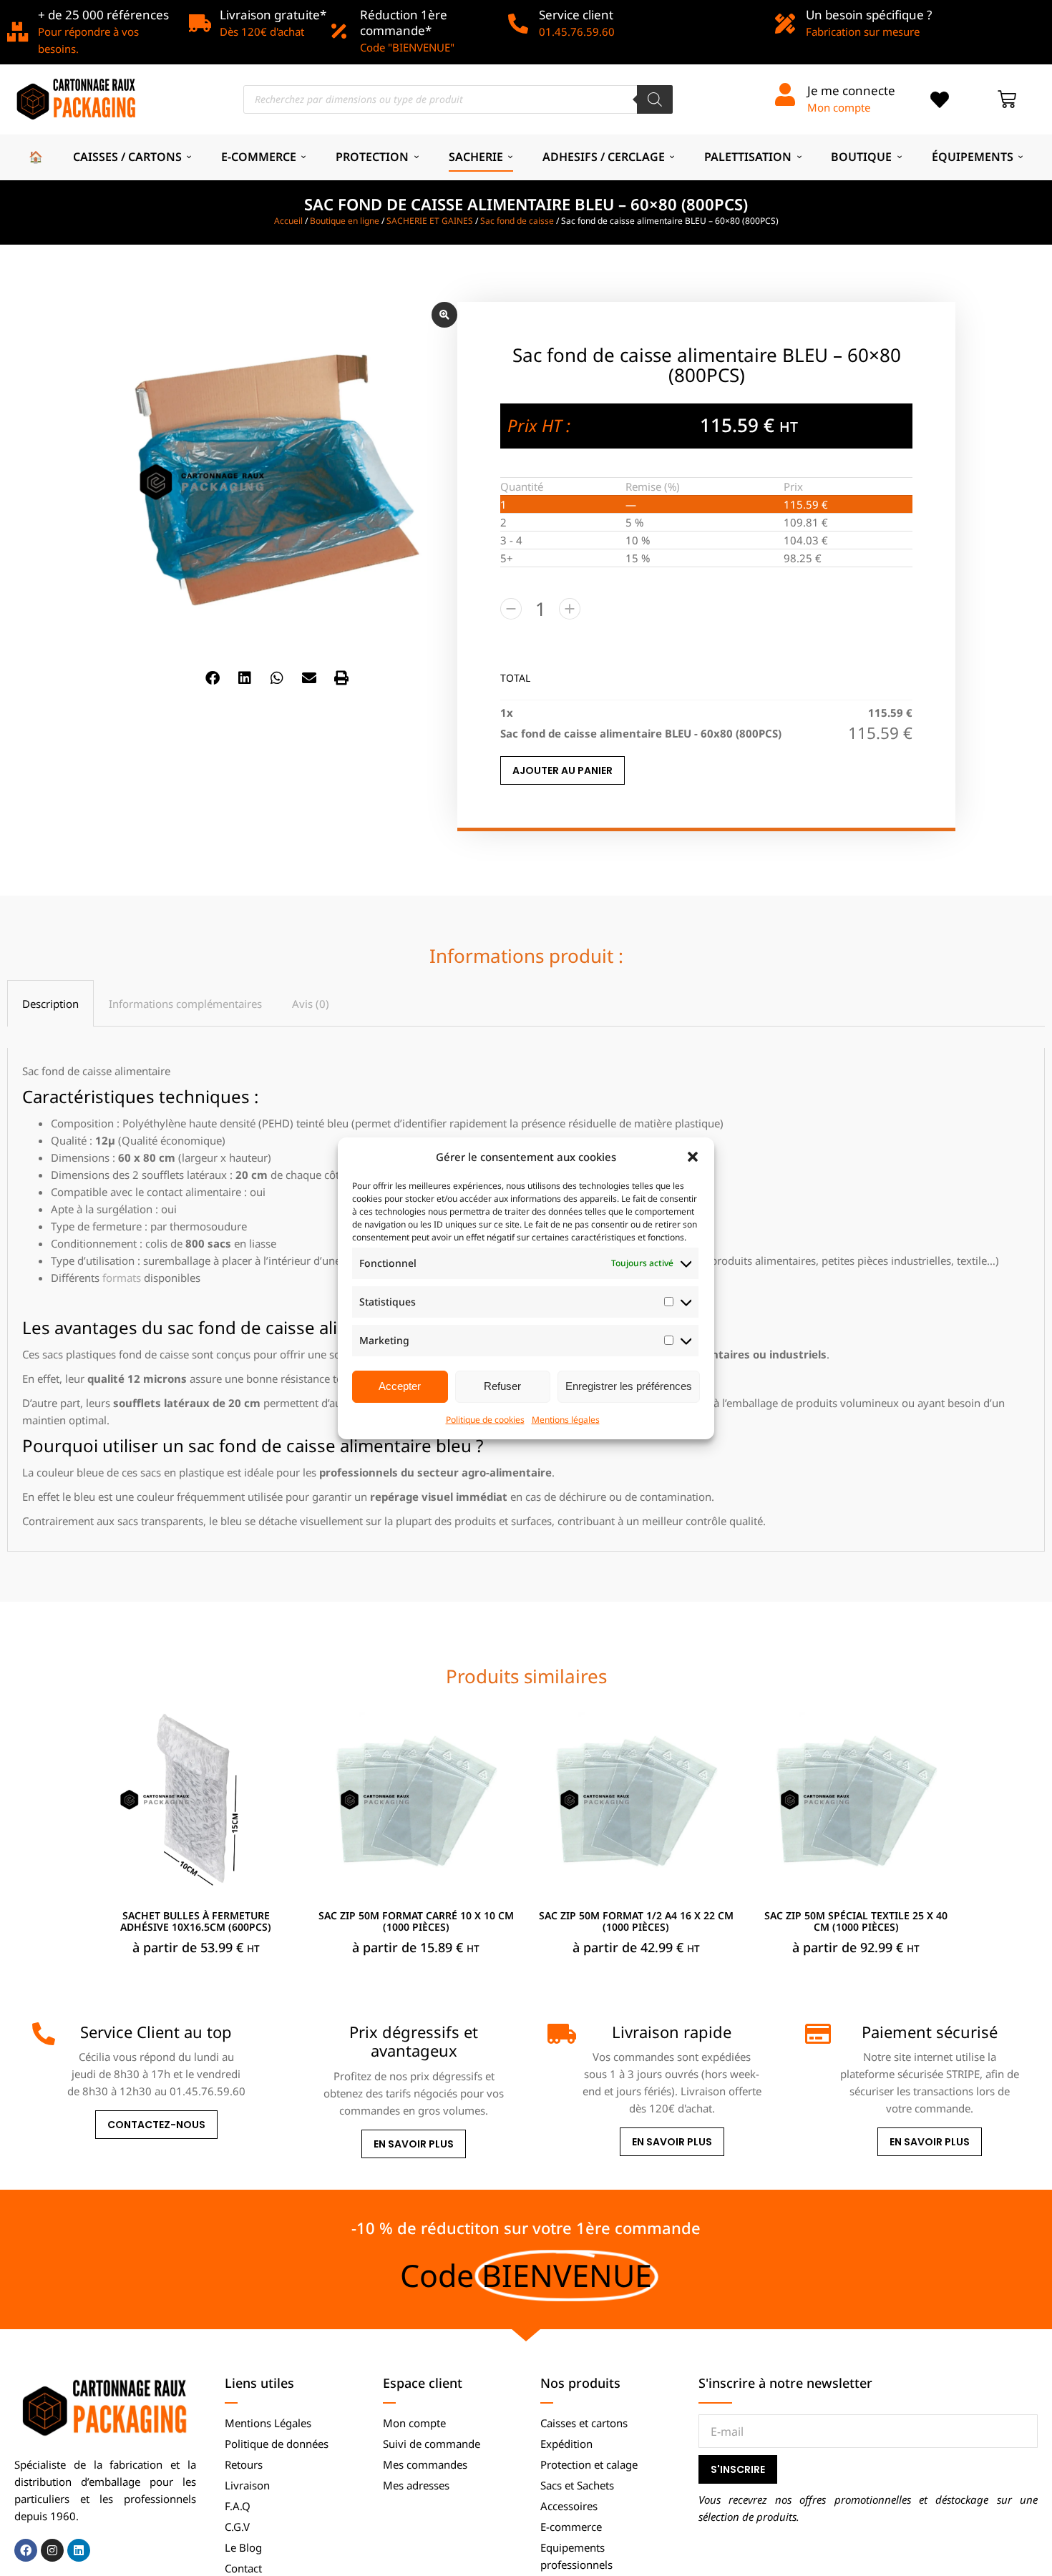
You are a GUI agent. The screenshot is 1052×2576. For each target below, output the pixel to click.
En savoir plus (414, 2144)
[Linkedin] (79, 2550)
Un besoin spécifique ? (869, 15)
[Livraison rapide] (559, 2034)
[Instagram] (52, 2550)
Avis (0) (311, 1004)
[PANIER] (1007, 99)
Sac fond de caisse (517, 221)
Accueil (288, 221)
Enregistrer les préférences (629, 1386)
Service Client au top (156, 2032)
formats (122, 1278)
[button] (693, 1157)
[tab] (50, 1003)
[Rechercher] (655, 99)
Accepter (400, 1386)
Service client (576, 15)
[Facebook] (26, 2550)
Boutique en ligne (345, 221)
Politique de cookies (485, 1420)
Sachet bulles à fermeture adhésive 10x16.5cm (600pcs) (196, 1921)
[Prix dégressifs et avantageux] (301, 2034)
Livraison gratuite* (273, 15)
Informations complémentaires (185, 1004)
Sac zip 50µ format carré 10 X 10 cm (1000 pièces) (416, 1921)
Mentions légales (566, 1420)
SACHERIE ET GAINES (430, 221)
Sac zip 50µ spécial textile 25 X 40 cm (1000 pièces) (856, 1921)
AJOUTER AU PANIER (562, 770)
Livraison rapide (672, 2032)
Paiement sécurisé (930, 2032)
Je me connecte (851, 90)
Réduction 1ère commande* (404, 23)
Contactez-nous (156, 2125)
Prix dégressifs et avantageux (414, 2041)
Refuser (502, 1386)
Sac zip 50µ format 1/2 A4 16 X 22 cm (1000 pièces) (636, 1921)
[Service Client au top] (44, 2034)
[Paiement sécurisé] (817, 2034)
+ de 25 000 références (103, 15)
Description (50, 1004)
